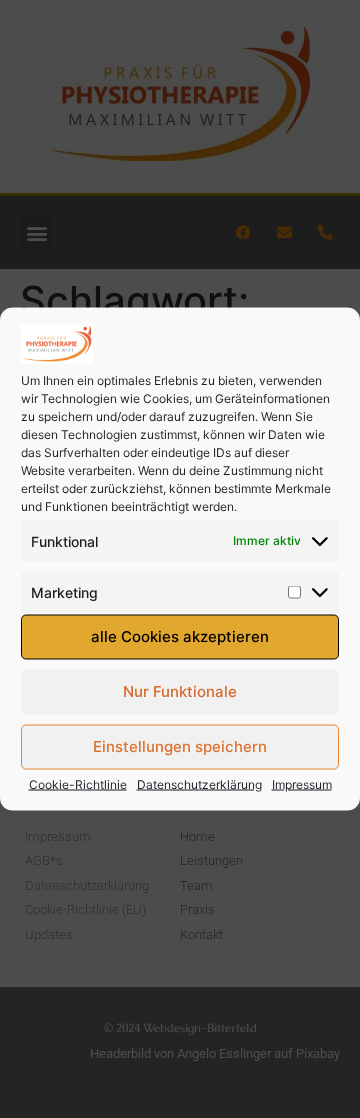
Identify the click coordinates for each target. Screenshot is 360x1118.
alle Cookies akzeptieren (180, 636)
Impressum (302, 783)
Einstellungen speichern (180, 746)
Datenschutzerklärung (199, 783)
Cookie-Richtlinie (78, 783)
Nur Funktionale (180, 691)
